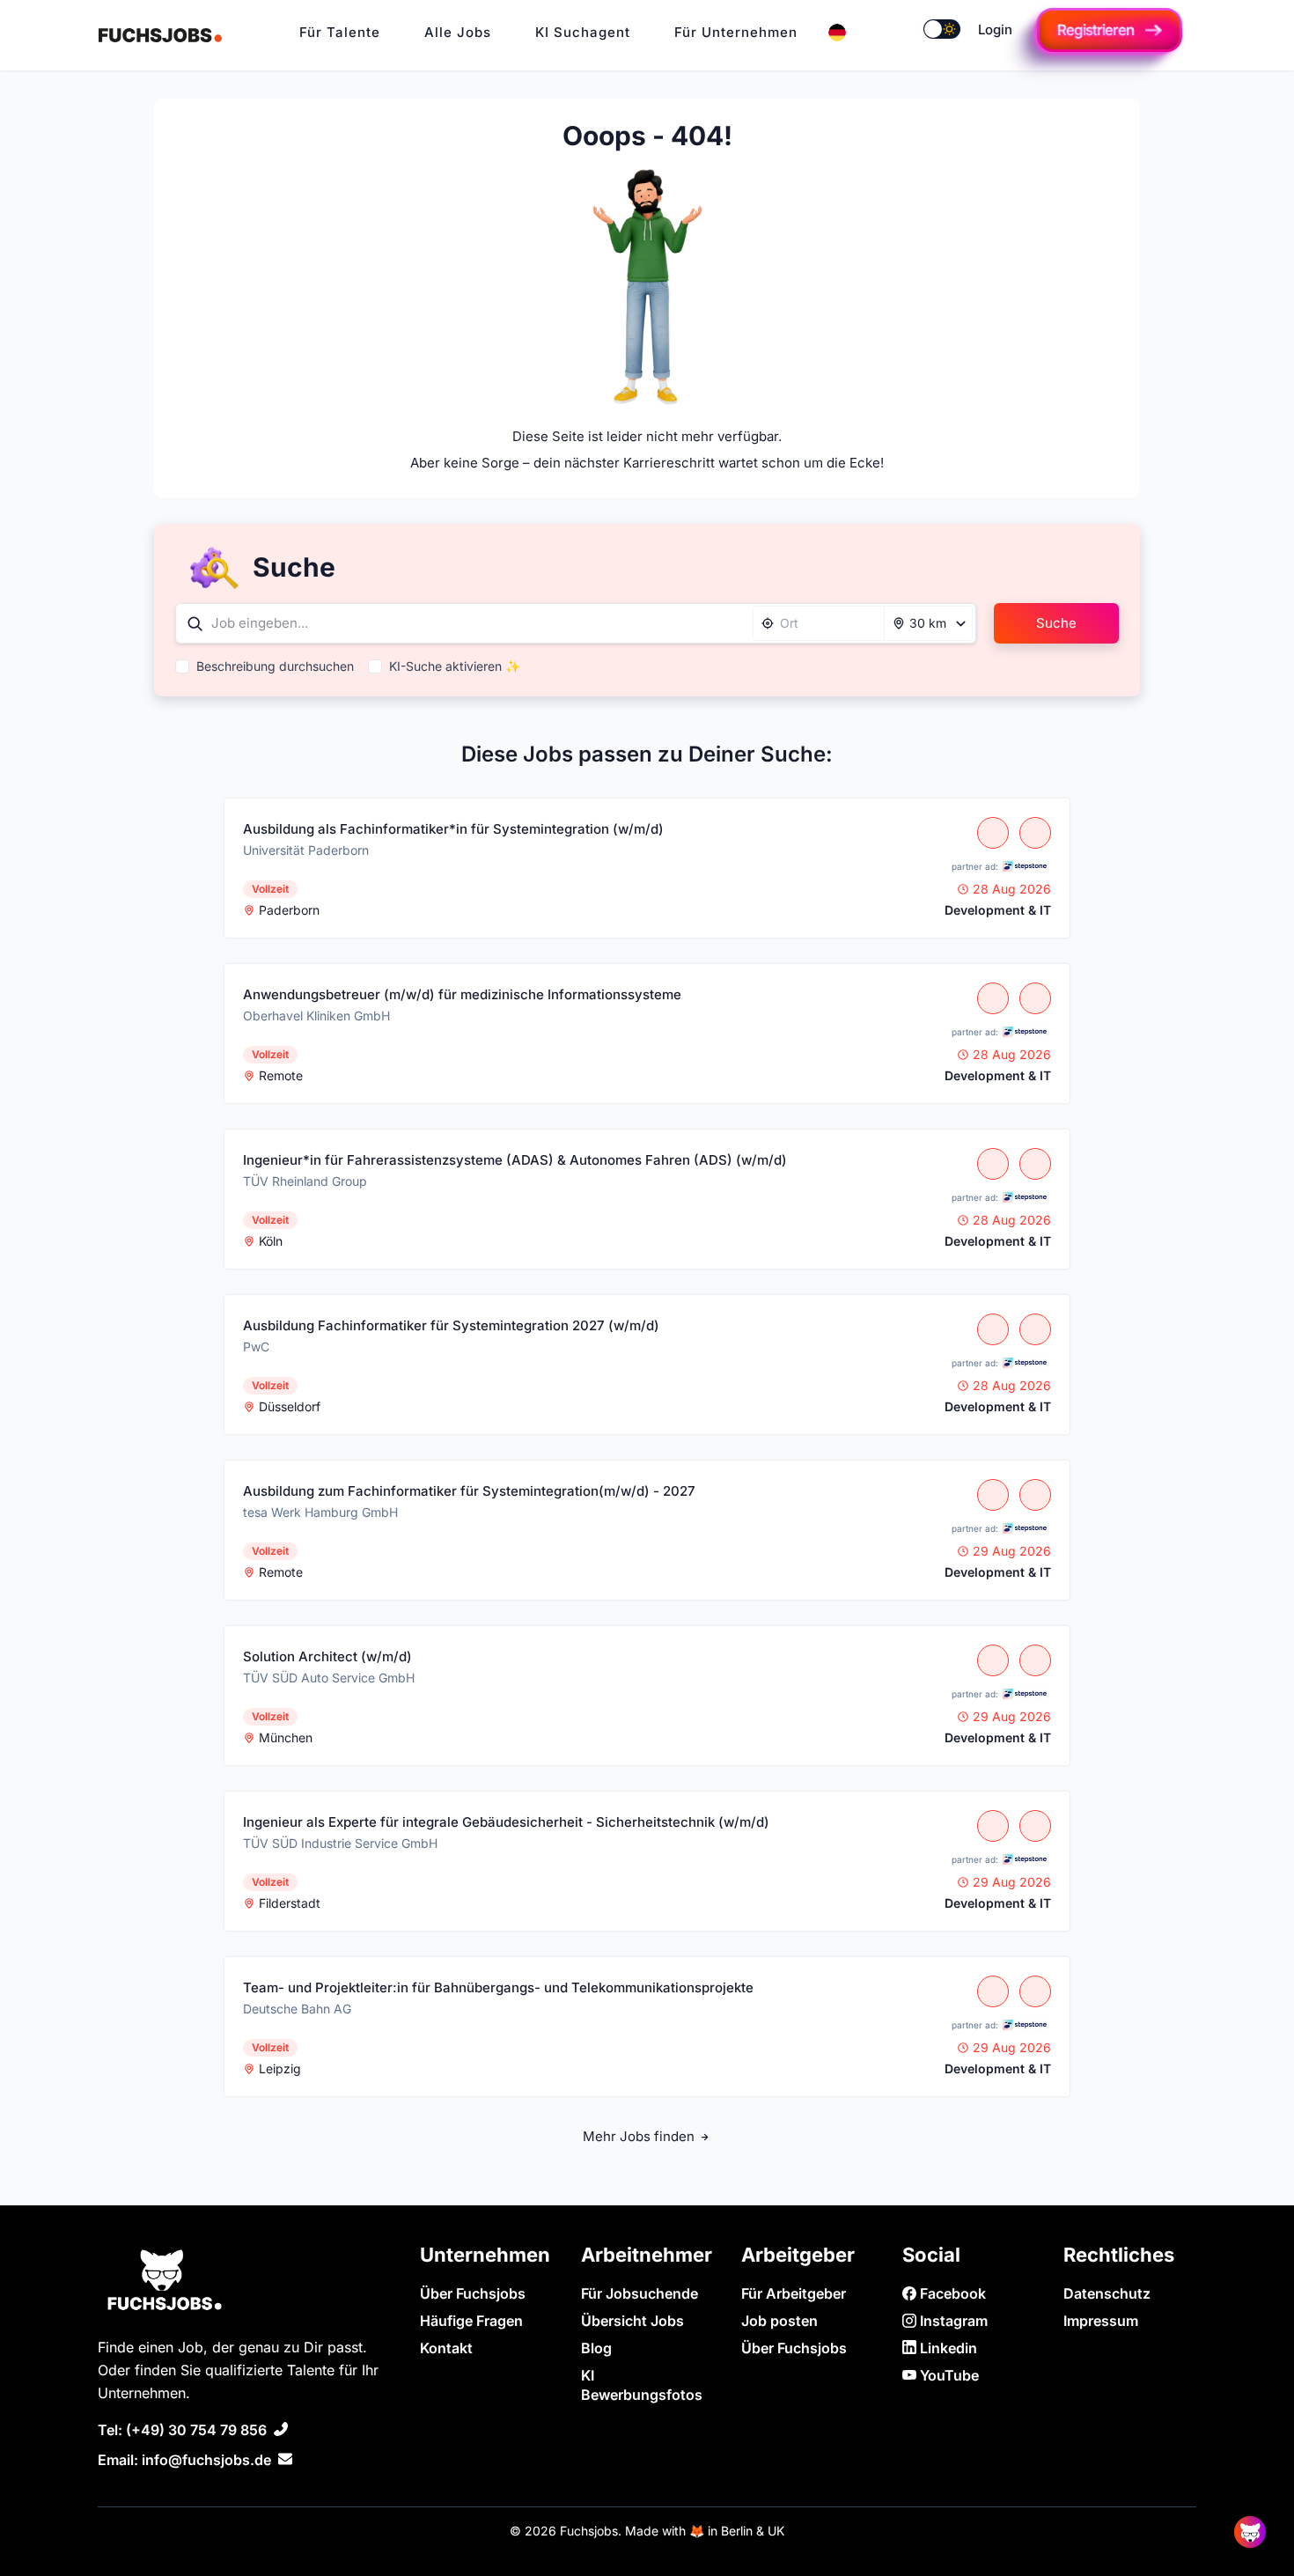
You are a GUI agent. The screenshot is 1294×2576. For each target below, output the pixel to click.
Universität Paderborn (306, 850)
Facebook (951, 2293)
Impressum (1101, 2321)
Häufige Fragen (471, 2321)
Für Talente (340, 32)
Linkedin (947, 2348)
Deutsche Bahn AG (297, 2009)
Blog (596, 2348)
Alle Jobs (458, 32)
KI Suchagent (583, 32)
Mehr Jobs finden (640, 2136)
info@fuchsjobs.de (206, 2460)
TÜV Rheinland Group (305, 1181)
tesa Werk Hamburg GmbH (320, 1512)
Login (995, 29)
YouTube (948, 2375)
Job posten (779, 2321)
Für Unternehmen (736, 32)
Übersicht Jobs (632, 2321)
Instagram (952, 2321)
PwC (256, 1347)
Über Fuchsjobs (473, 2293)
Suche (1056, 623)
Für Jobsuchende (640, 2293)
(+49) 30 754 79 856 (196, 2430)
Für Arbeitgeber (794, 2293)
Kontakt (446, 2348)
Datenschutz (1107, 2293)
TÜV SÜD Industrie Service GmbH (340, 1843)
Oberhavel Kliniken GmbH (316, 1016)
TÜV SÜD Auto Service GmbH (329, 1678)
